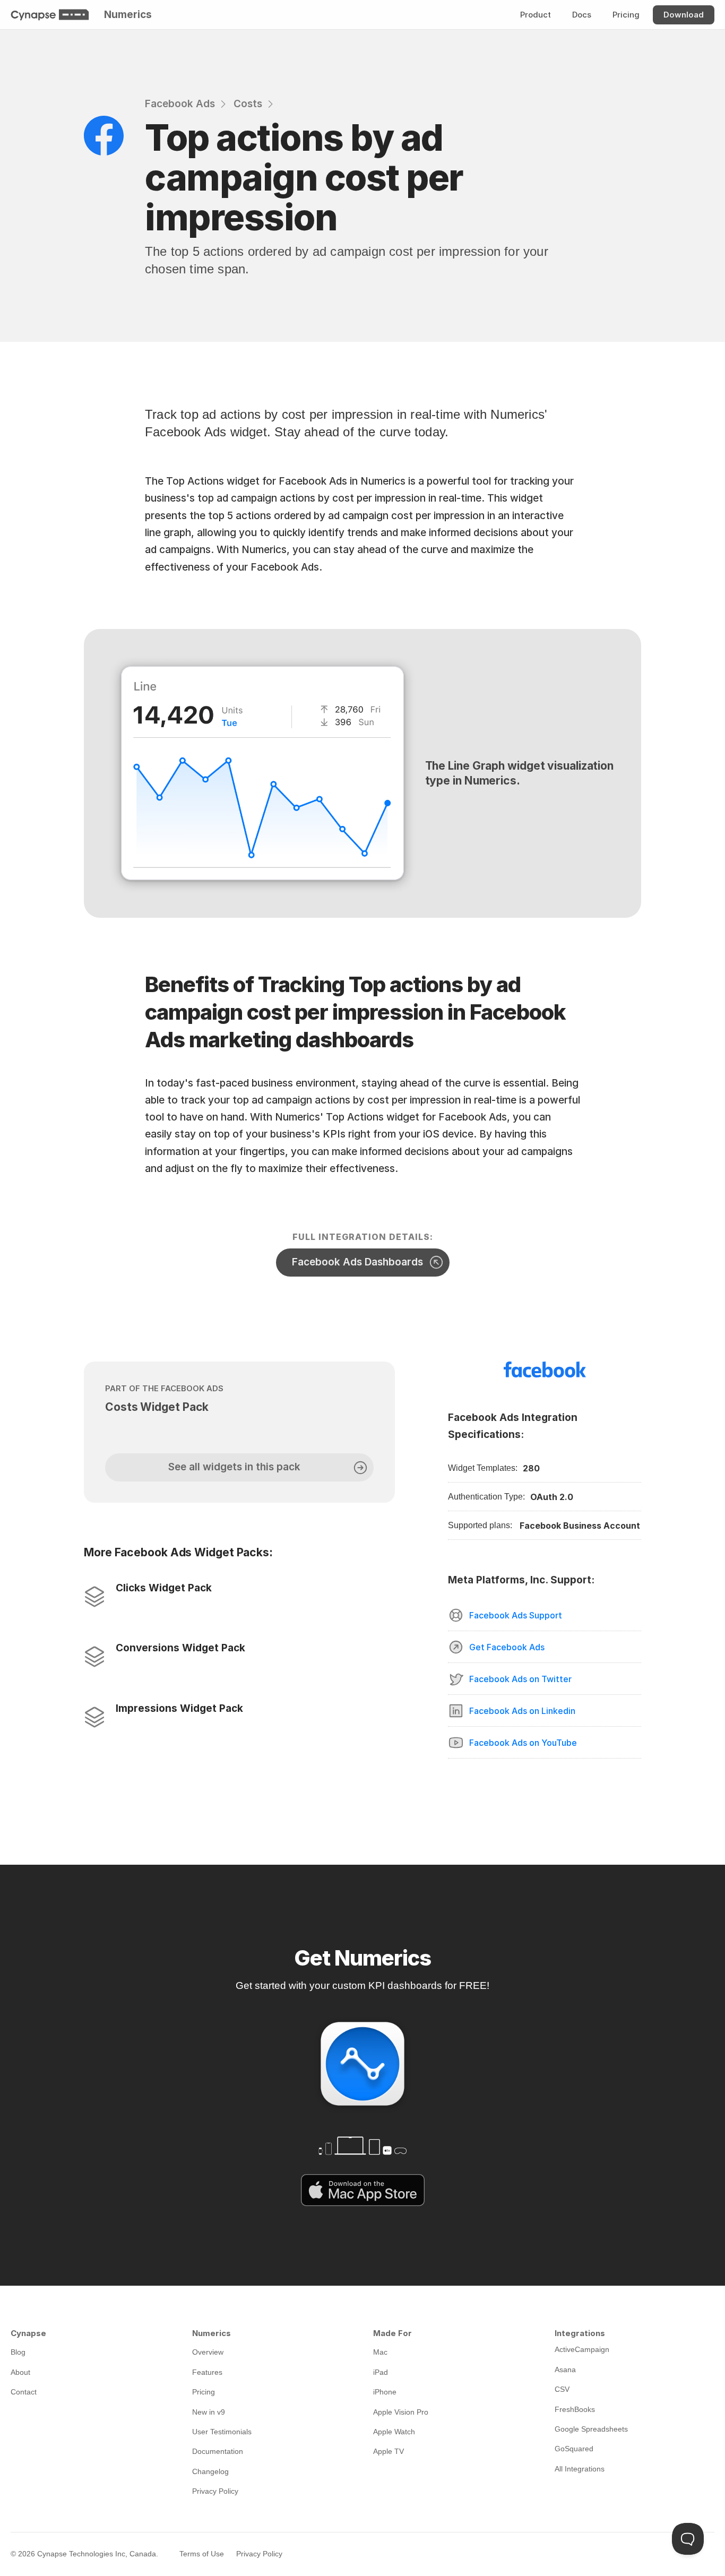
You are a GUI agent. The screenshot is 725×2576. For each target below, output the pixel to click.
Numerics (128, 15)
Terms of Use (202, 2554)
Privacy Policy (259, 2554)
